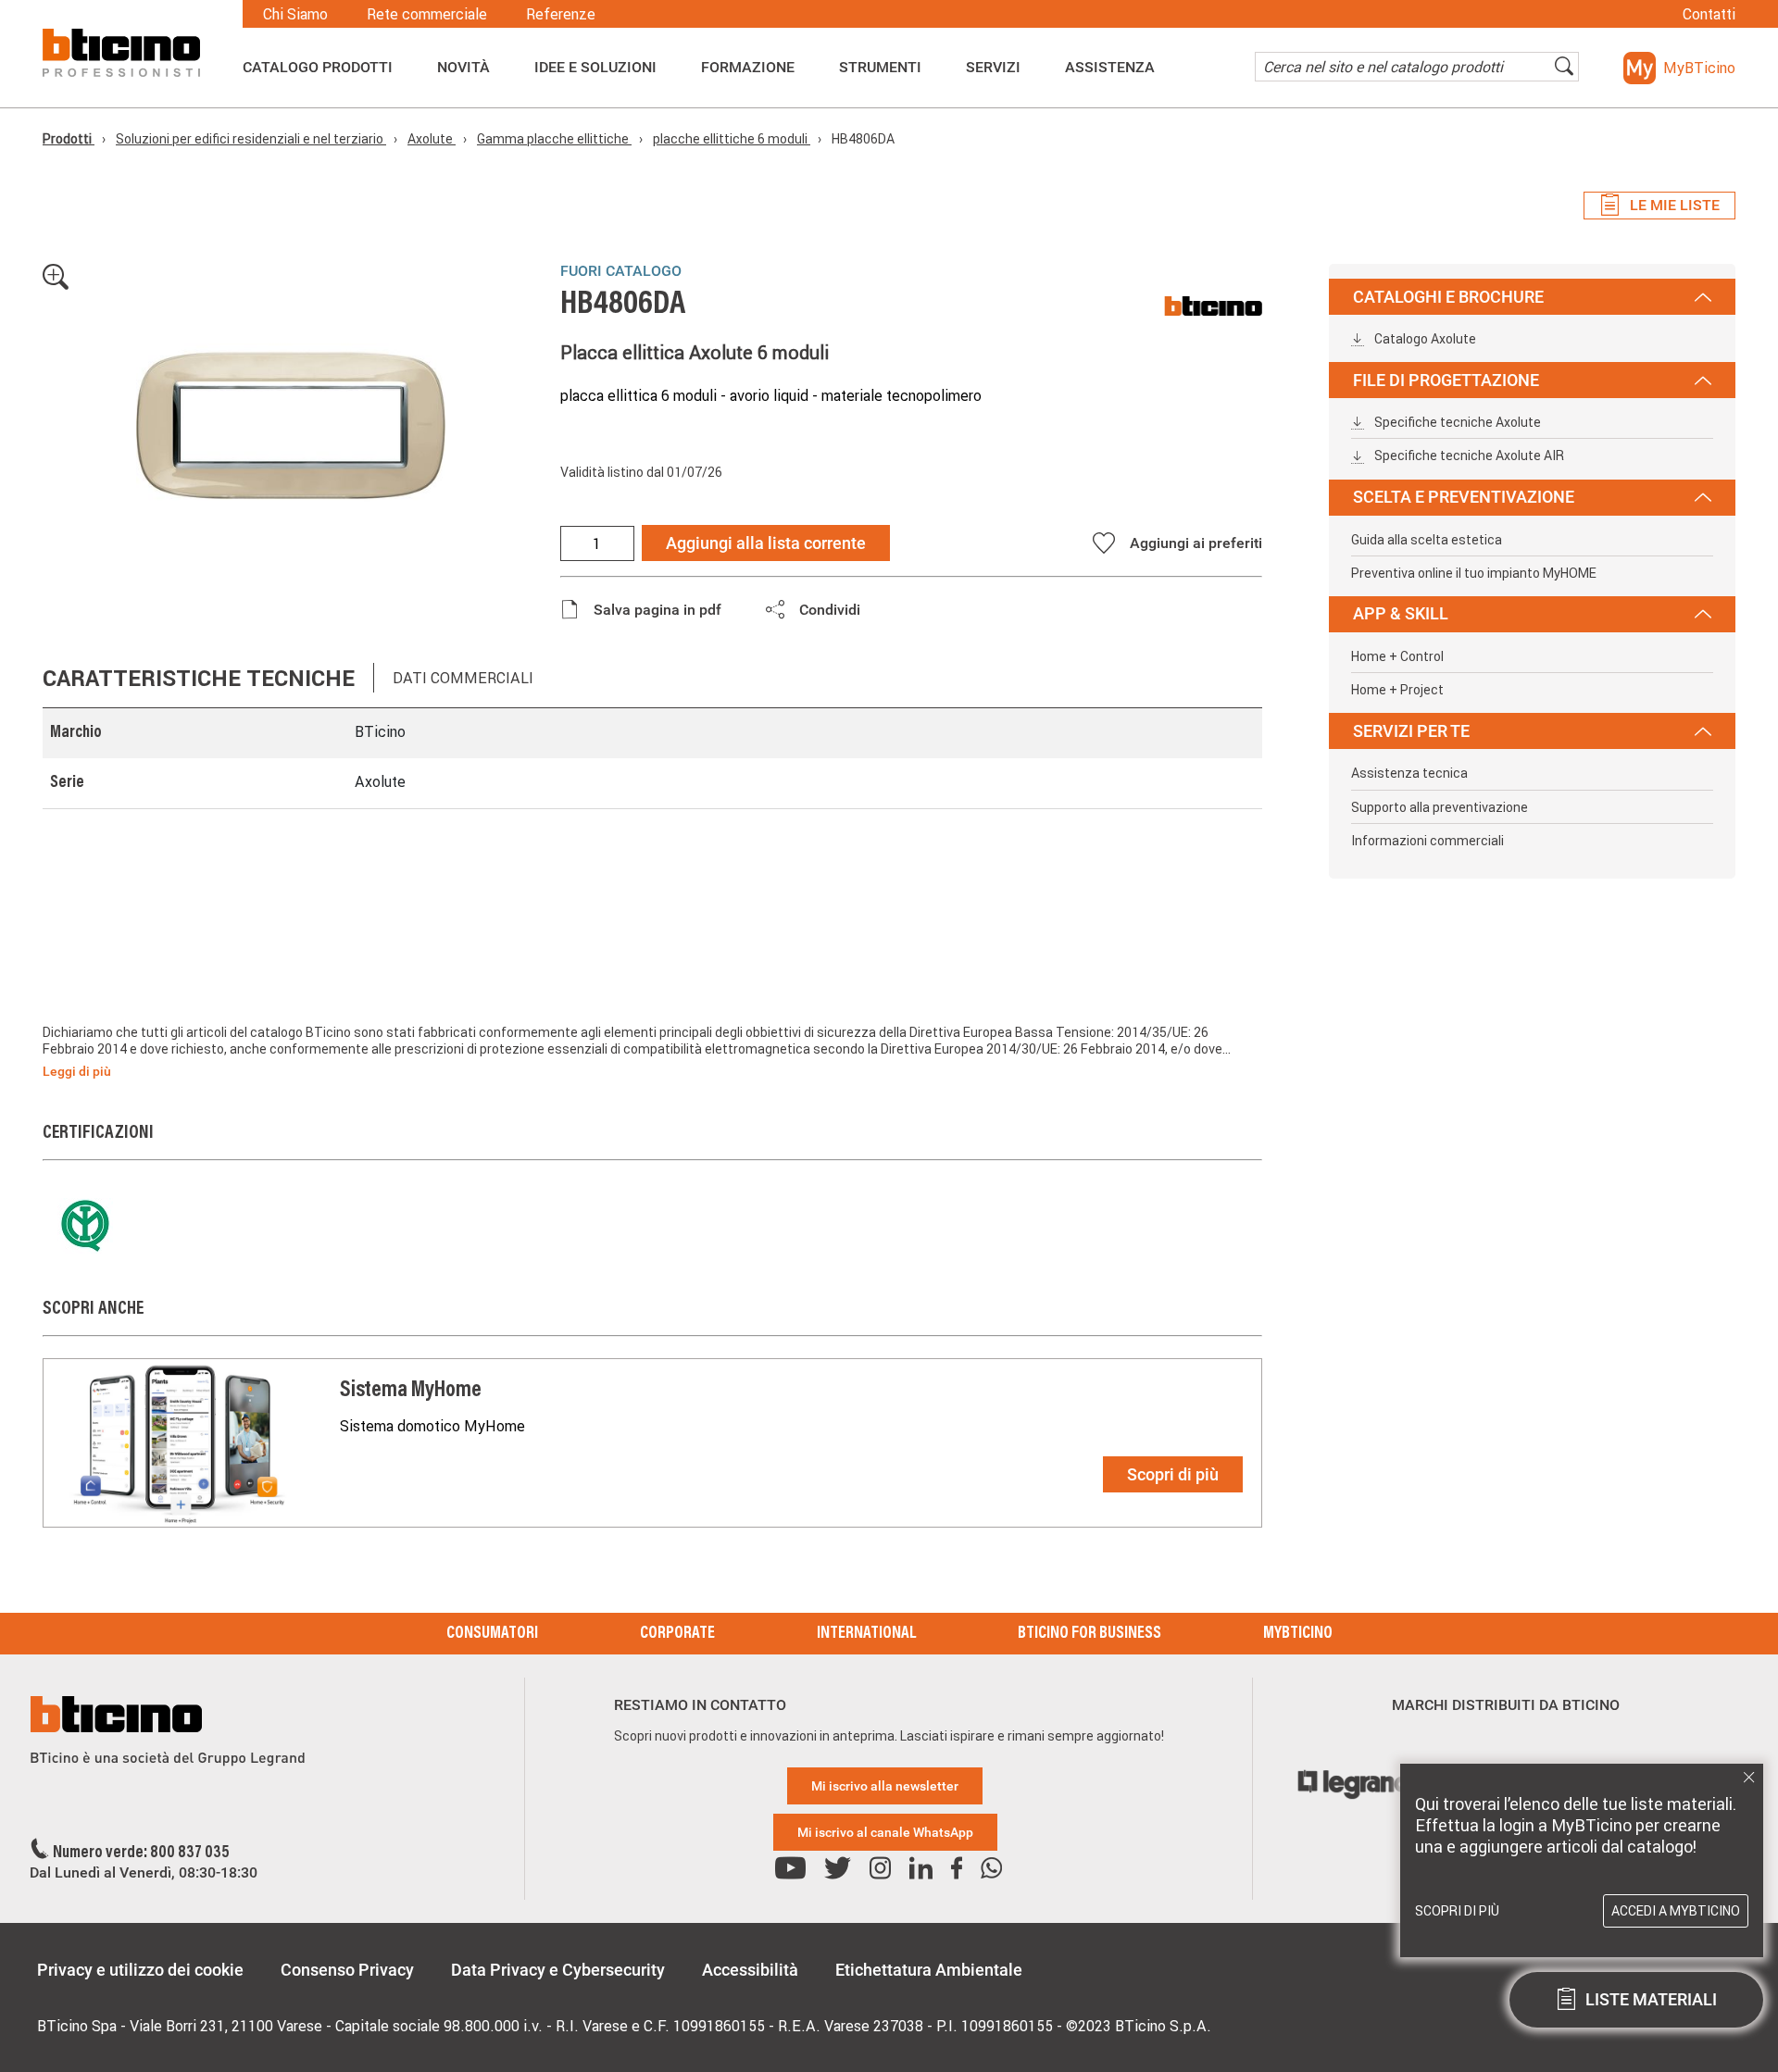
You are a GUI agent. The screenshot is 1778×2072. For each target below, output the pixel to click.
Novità (463, 68)
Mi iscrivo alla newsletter (885, 1786)
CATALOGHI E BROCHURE (1448, 297)
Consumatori (492, 1634)
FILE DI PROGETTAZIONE (1446, 380)
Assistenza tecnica (1409, 773)
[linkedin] (921, 1869)
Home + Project (1397, 690)
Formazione (748, 68)
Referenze (561, 14)
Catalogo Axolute (1424, 339)
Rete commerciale (427, 14)
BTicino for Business (1089, 1634)
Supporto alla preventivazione (1440, 807)
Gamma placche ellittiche (554, 139)
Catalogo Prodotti (318, 68)
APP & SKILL (1401, 613)
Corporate (677, 1634)
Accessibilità (750, 1970)
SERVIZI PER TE (1411, 731)
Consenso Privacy (347, 1970)
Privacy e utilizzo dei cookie (140, 1970)
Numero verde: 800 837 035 (141, 1854)
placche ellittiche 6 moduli (732, 139)
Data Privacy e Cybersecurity (558, 1970)
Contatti (1709, 14)
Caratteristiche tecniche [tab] (199, 678)
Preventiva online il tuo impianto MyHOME (1474, 573)
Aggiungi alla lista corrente (766, 543)
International (866, 1634)
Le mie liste (1675, 205)
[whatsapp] (991, 1869)
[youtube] (790, 1869)
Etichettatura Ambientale (929, 1970)
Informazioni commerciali (1427, 841)
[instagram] (880, 1869)
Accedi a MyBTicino (1676, 1911)
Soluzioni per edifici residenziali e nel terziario (251, 139)
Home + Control (1397, 656)
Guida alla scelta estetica (1427, 540)
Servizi (993, 68)
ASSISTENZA (1110, 68)
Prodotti (69, 139)
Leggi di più (77, 1071)
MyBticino (1298, 1634)
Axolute (432, 139)
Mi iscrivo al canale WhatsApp (885, 1832)
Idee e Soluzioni (595, 68)
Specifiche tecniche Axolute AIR (1468, 456)
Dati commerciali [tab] (463, 678)
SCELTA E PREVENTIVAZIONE (1464, 497)
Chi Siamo (295, 14)
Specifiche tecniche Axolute (1456, 422)
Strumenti (880, 68)
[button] (1679, 68)
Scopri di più (1173, 1474)
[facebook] (957, 1869)
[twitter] (838, 1869)
